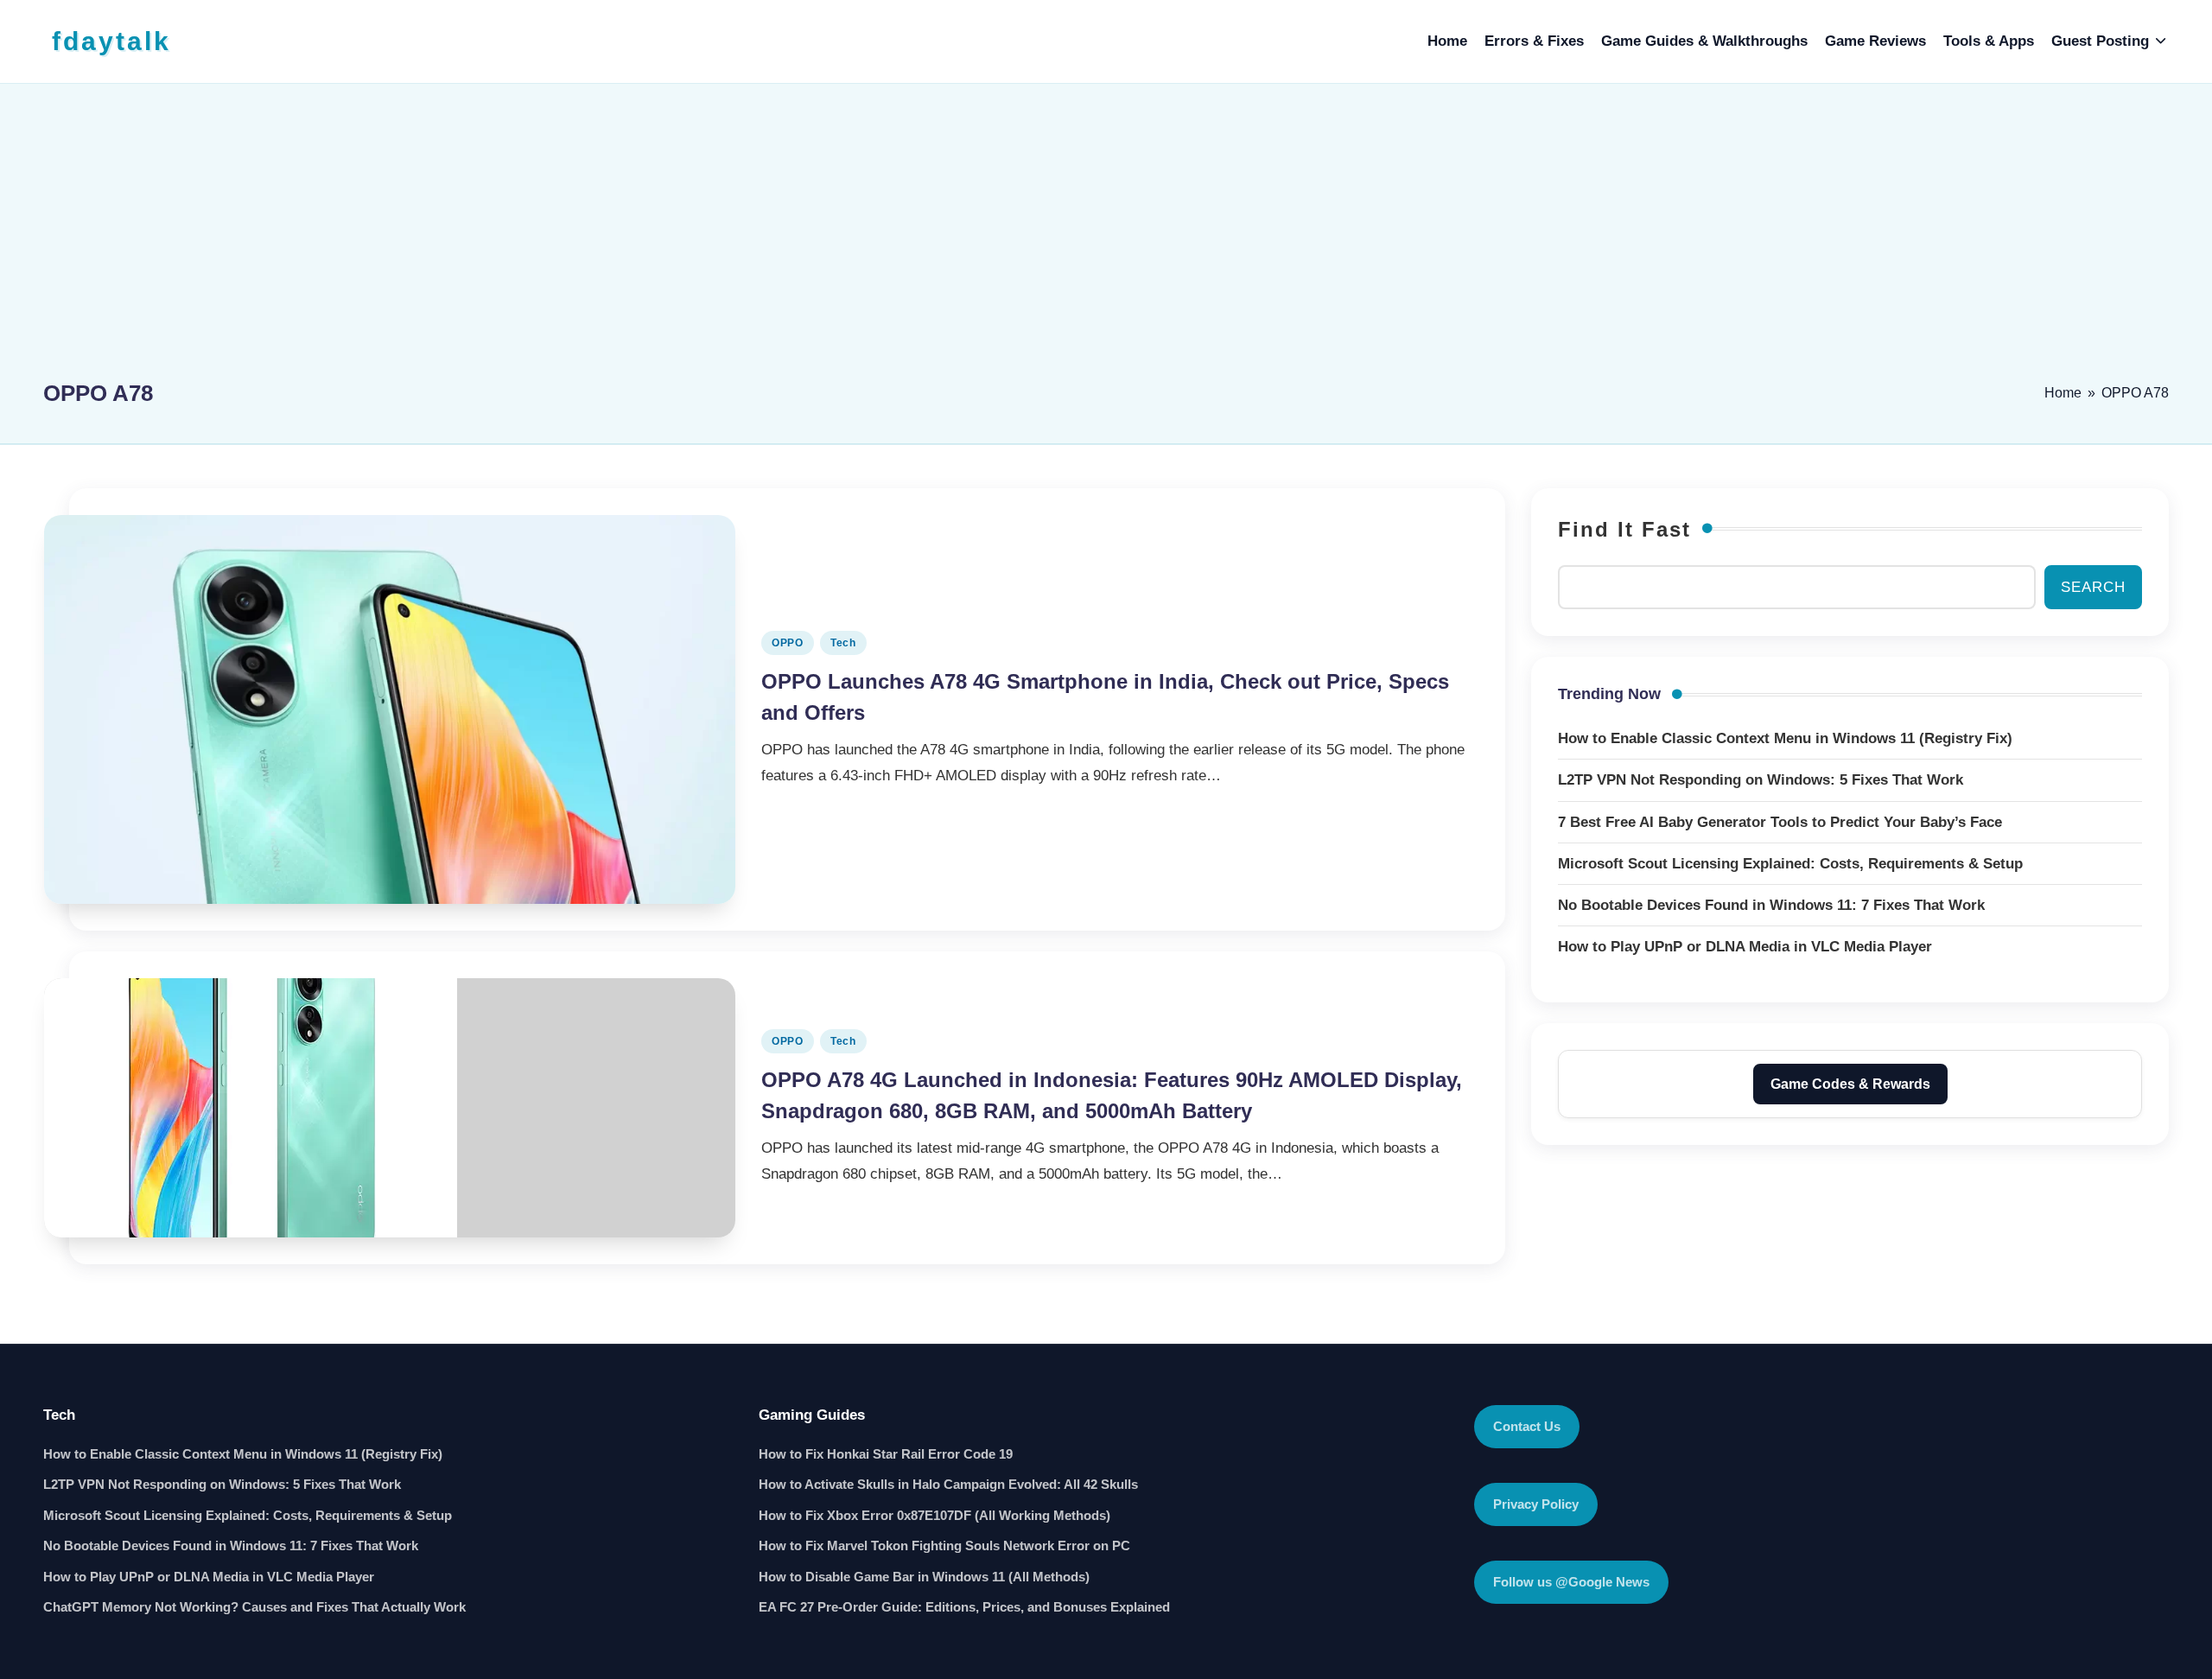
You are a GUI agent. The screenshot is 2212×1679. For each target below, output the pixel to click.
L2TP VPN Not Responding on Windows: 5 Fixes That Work (222, 1484)
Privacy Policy (1536, 1504)
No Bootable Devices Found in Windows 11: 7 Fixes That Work (231, 1545)
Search (2093, 587)
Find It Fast (1624, 529)
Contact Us (1527, 1426)
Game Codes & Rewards (1850, 1084)
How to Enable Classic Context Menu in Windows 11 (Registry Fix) (243, 1454)
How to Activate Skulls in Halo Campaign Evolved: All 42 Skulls (948, 1484)
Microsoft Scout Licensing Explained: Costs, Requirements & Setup (248, 1515)
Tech (843, 643)
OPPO (788, 643)
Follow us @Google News (1571, 1582)
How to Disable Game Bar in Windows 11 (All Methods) (924, 1577)
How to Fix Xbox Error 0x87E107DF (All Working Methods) (934, 1515)
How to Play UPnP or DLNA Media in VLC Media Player (209, 1577)
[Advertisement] (1106, 239)
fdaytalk (111, 41)
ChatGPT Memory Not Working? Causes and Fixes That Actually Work (254, 1607)
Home (2063, 393)
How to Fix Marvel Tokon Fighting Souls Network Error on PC (944, 1545)
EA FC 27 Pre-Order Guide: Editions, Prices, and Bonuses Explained (964, 1607)
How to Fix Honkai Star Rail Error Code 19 (886, 1454)
